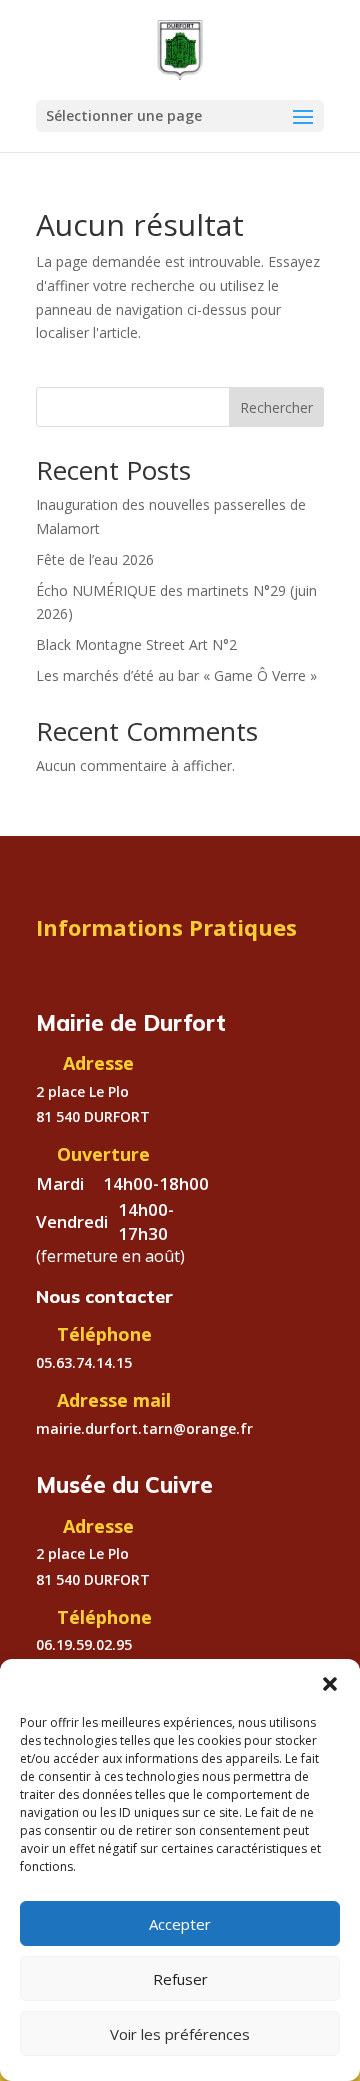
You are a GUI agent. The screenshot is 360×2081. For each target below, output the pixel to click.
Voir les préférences (180, 2034)
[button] (330, 1684)
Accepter (180, 1924)
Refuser (180, 1979)
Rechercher (276, 407)
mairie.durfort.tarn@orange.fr (144, 1428)
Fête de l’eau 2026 (95, 559)
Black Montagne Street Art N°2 (136, 644)
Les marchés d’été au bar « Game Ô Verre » (176, 675)
